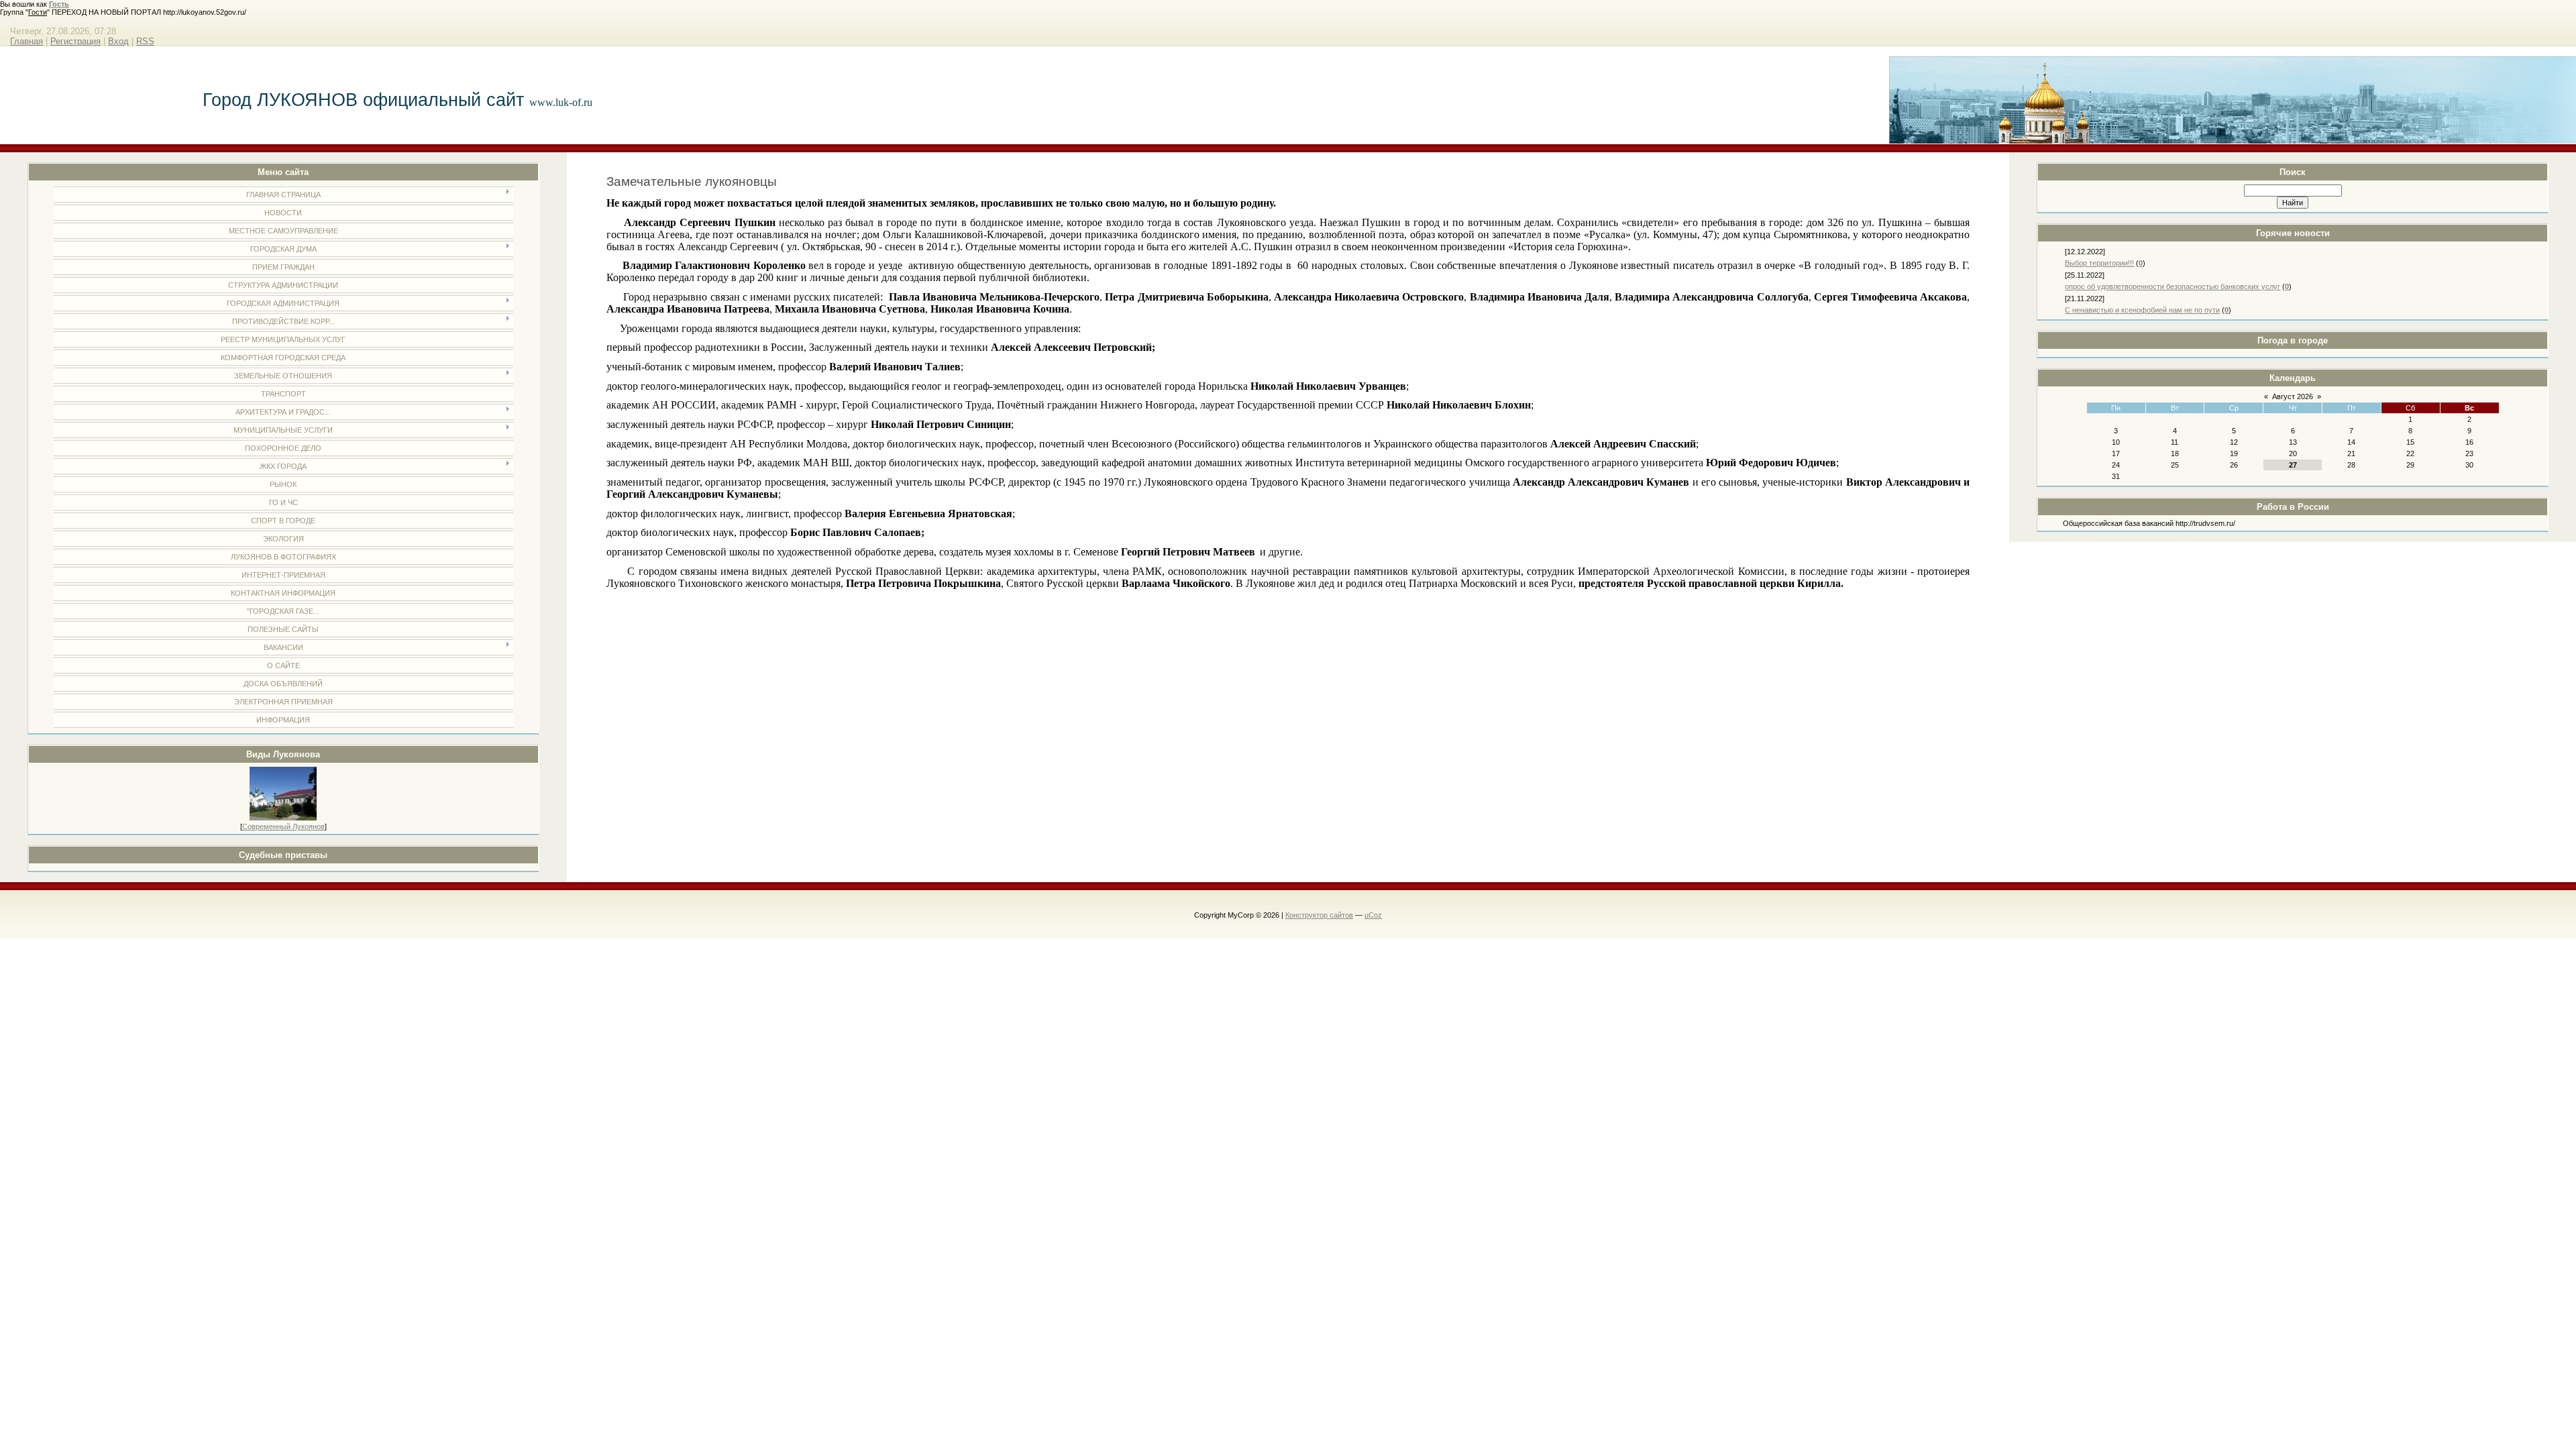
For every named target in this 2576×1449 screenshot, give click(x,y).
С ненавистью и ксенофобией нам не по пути (2142, 310)
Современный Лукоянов (283, 826)
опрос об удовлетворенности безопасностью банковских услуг (2172, 286)
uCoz (1373, 915)
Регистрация (75, 41)
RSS (145, 41)
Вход (118, 41)
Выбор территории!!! (2099, 263)
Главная (26, 41)
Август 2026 (2293, 396)
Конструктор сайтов (1319, 915)
